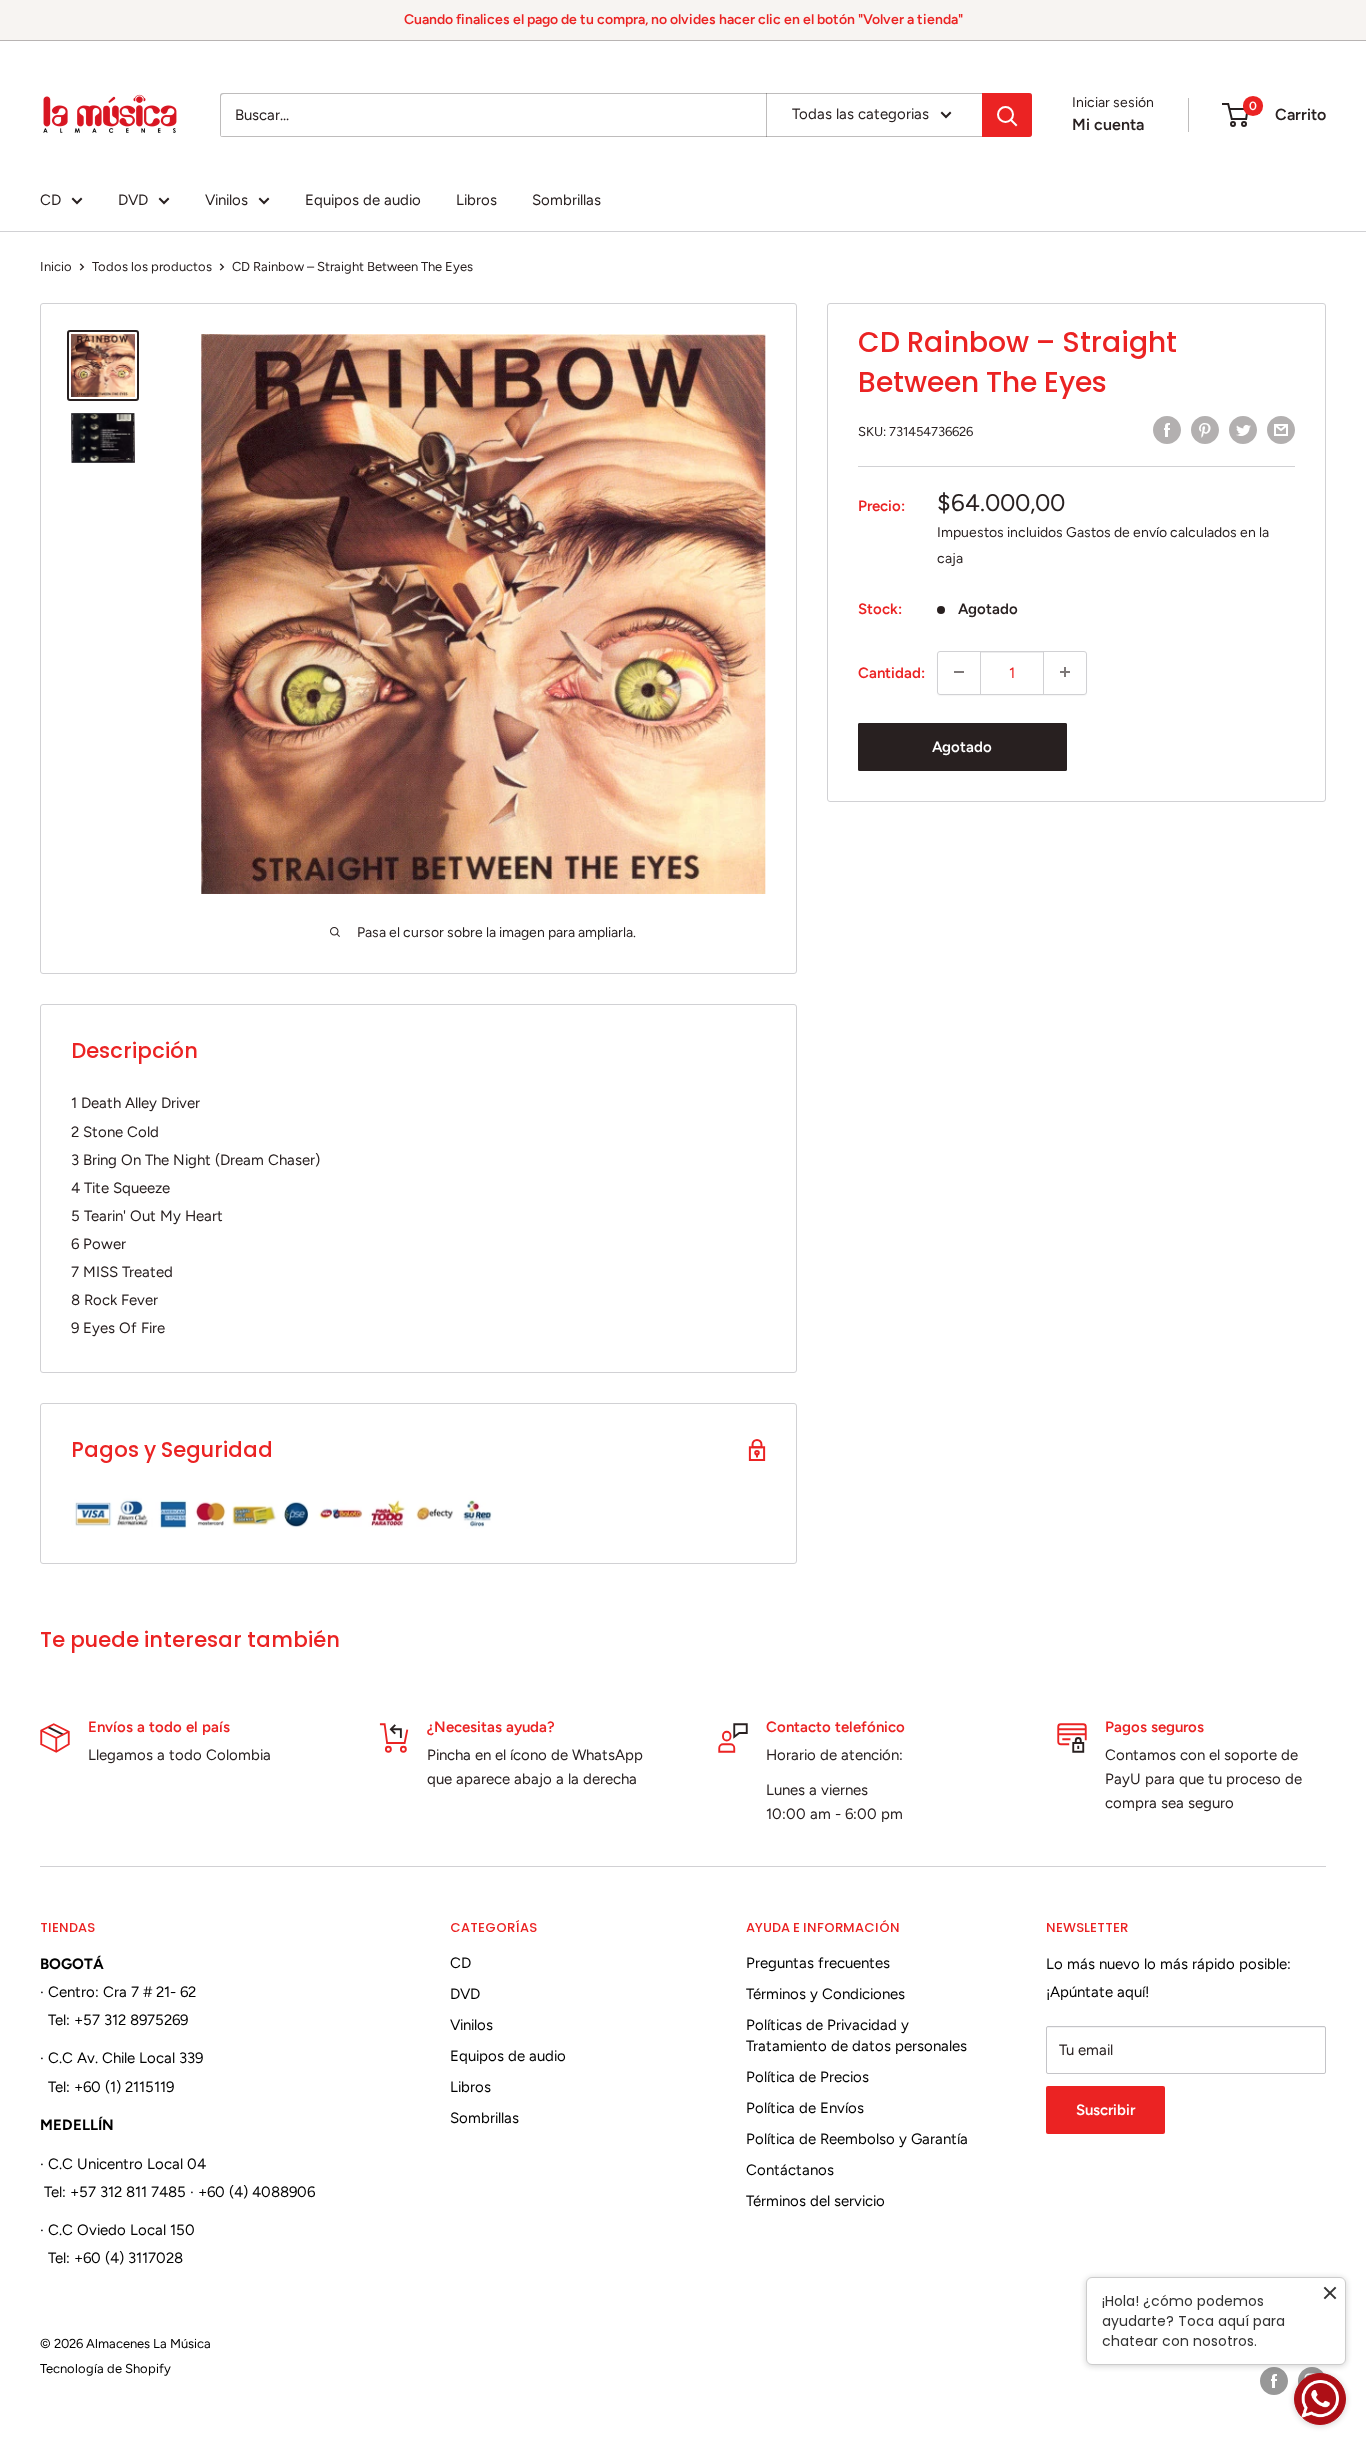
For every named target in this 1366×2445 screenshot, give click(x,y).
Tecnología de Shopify (105, 2368)
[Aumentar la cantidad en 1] (1065, 672)
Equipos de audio (363, 200)
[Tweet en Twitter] (1243, 429)
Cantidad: (891, 672)
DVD (133, 200)
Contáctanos (790, 2170)
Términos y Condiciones (825, 1994)
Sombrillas (566, 200)
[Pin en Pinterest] (1205, 429)
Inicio (56, 266)
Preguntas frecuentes (818, 1963)
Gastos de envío (1116, 532)
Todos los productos (152, 266)
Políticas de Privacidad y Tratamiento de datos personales (856, 2035)
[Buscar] (1007, 115)
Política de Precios (807, 2077)
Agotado (962, 746)
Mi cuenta (1108, 124)
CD (50, 200)
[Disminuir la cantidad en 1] (959, 672)
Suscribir (1105, 2110)
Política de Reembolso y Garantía (857, 2139)
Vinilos (226, 200)
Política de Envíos (805, 2108)
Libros (476, 200)
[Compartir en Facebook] (1167, 429)
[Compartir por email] (1281, 429)
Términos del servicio (815, 2201)
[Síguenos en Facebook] (1274, 2381)
